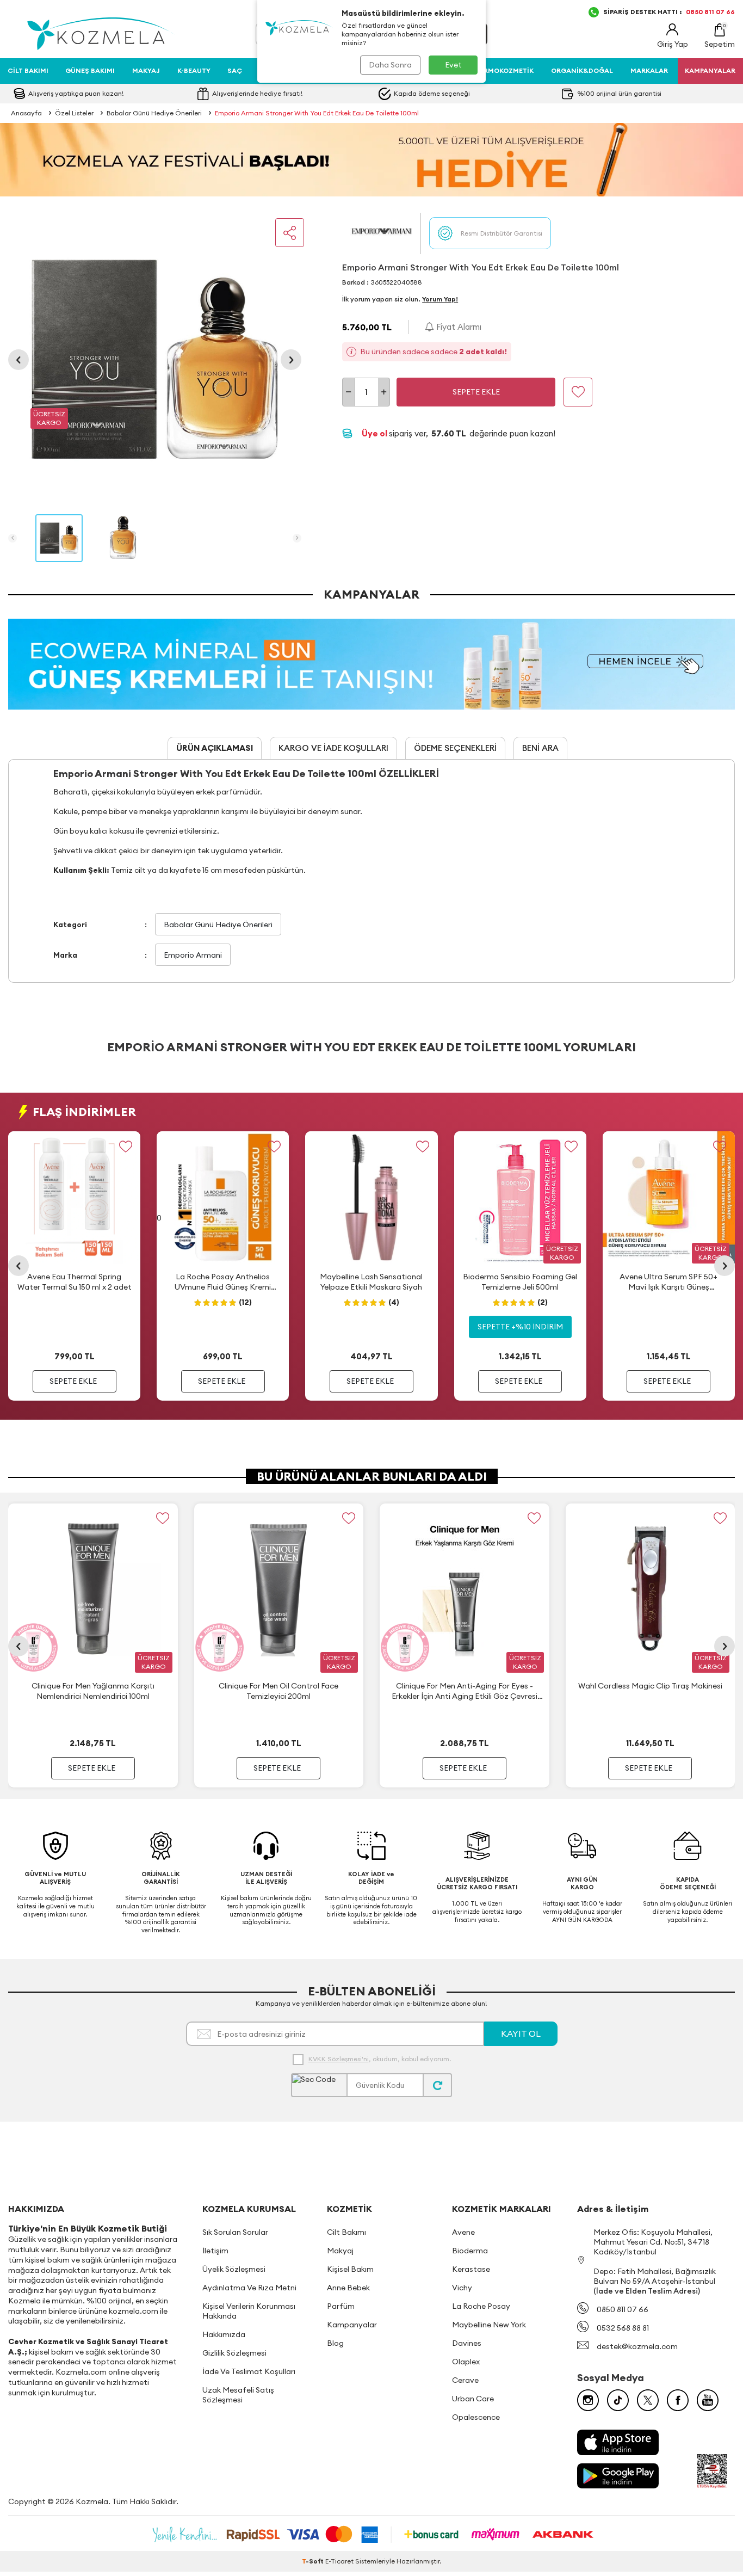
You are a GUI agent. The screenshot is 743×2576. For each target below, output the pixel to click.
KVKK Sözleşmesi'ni (339, 2059)
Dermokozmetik (504, 70)
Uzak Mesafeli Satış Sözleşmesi (238, 2395)
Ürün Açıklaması (215, 748)
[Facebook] (678, 2400)
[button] (18, 360)
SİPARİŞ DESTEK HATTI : (669, 12)
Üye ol (375, 433)
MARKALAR (649, 70)
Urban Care (473, 2399)
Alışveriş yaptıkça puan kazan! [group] (258, 93)
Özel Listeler (74, 113)
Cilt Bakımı (28, 70)
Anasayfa (26, 113)
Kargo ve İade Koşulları (333, 748)
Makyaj (146, 70)
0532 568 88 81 (623, 2328)
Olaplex (466, 2362)
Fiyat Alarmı (458, 327)
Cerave (465, 2380)
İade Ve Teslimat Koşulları (249, 2371)
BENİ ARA (540, 748)
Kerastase (471, 2269)
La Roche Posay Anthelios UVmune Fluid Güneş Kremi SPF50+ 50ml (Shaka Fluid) (223, 1282)
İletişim (215, 2251)
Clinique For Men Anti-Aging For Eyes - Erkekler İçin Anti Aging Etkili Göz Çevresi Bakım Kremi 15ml (465, 1691)
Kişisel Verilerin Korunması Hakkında (249, 2311)
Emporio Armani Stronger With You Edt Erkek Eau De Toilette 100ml (317, 113)
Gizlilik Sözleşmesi (234, 2353)
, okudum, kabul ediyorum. (380, 2059)
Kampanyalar (352, 2325)
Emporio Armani (193, 955)
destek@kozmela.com (637, 2346)
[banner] (371, 160)
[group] (155, 359)
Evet (453, 65)
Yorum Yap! (440, 299)
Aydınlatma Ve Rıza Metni (249, 2288)
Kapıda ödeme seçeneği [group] (614, 93)
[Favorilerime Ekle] (125, 1146)
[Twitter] (648, 2400)
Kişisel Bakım (350, 2269)
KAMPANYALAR (710, 70)
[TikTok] (618, 2400)
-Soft (314, 2561)
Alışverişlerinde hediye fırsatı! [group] (440, 93)
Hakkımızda (224, 2334)
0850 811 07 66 (623, 2309)
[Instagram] (588, 2400)
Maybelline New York (489, 2325)
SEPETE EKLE (73, 1381)
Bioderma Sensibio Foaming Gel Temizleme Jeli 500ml (520, 1281)
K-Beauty (194, 70)
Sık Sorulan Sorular (235, 2232)
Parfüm (341, 2306)
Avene (463, 2232)
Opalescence (476, 2417)
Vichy (462, 2288)
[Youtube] (708, 2400)
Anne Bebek (348, 2288)
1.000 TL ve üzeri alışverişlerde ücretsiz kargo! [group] (104, 93)
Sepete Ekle (476, 392)
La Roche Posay (481, 2306)
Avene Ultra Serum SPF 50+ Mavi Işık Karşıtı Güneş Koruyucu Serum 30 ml (668, 1282)
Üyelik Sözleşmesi (234, 2269)
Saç (235, 70)
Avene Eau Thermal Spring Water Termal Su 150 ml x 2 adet (75, 1281)
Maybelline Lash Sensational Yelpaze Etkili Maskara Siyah (371, 1281)
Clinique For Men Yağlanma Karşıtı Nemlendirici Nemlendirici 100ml (93, 1691)
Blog (335, 2343)
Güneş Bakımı (90, 70)
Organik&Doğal (582, 70)
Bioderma (470, 2251)
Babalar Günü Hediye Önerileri (154, 113)
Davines (467, 2343)
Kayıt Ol (521, 2033)
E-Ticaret (339, 2561)
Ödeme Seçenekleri (455, 748)
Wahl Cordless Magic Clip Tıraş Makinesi (650, 1686)
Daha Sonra (390, 65)
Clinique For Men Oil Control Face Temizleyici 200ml (278, 1691)
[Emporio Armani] (381, 233)
